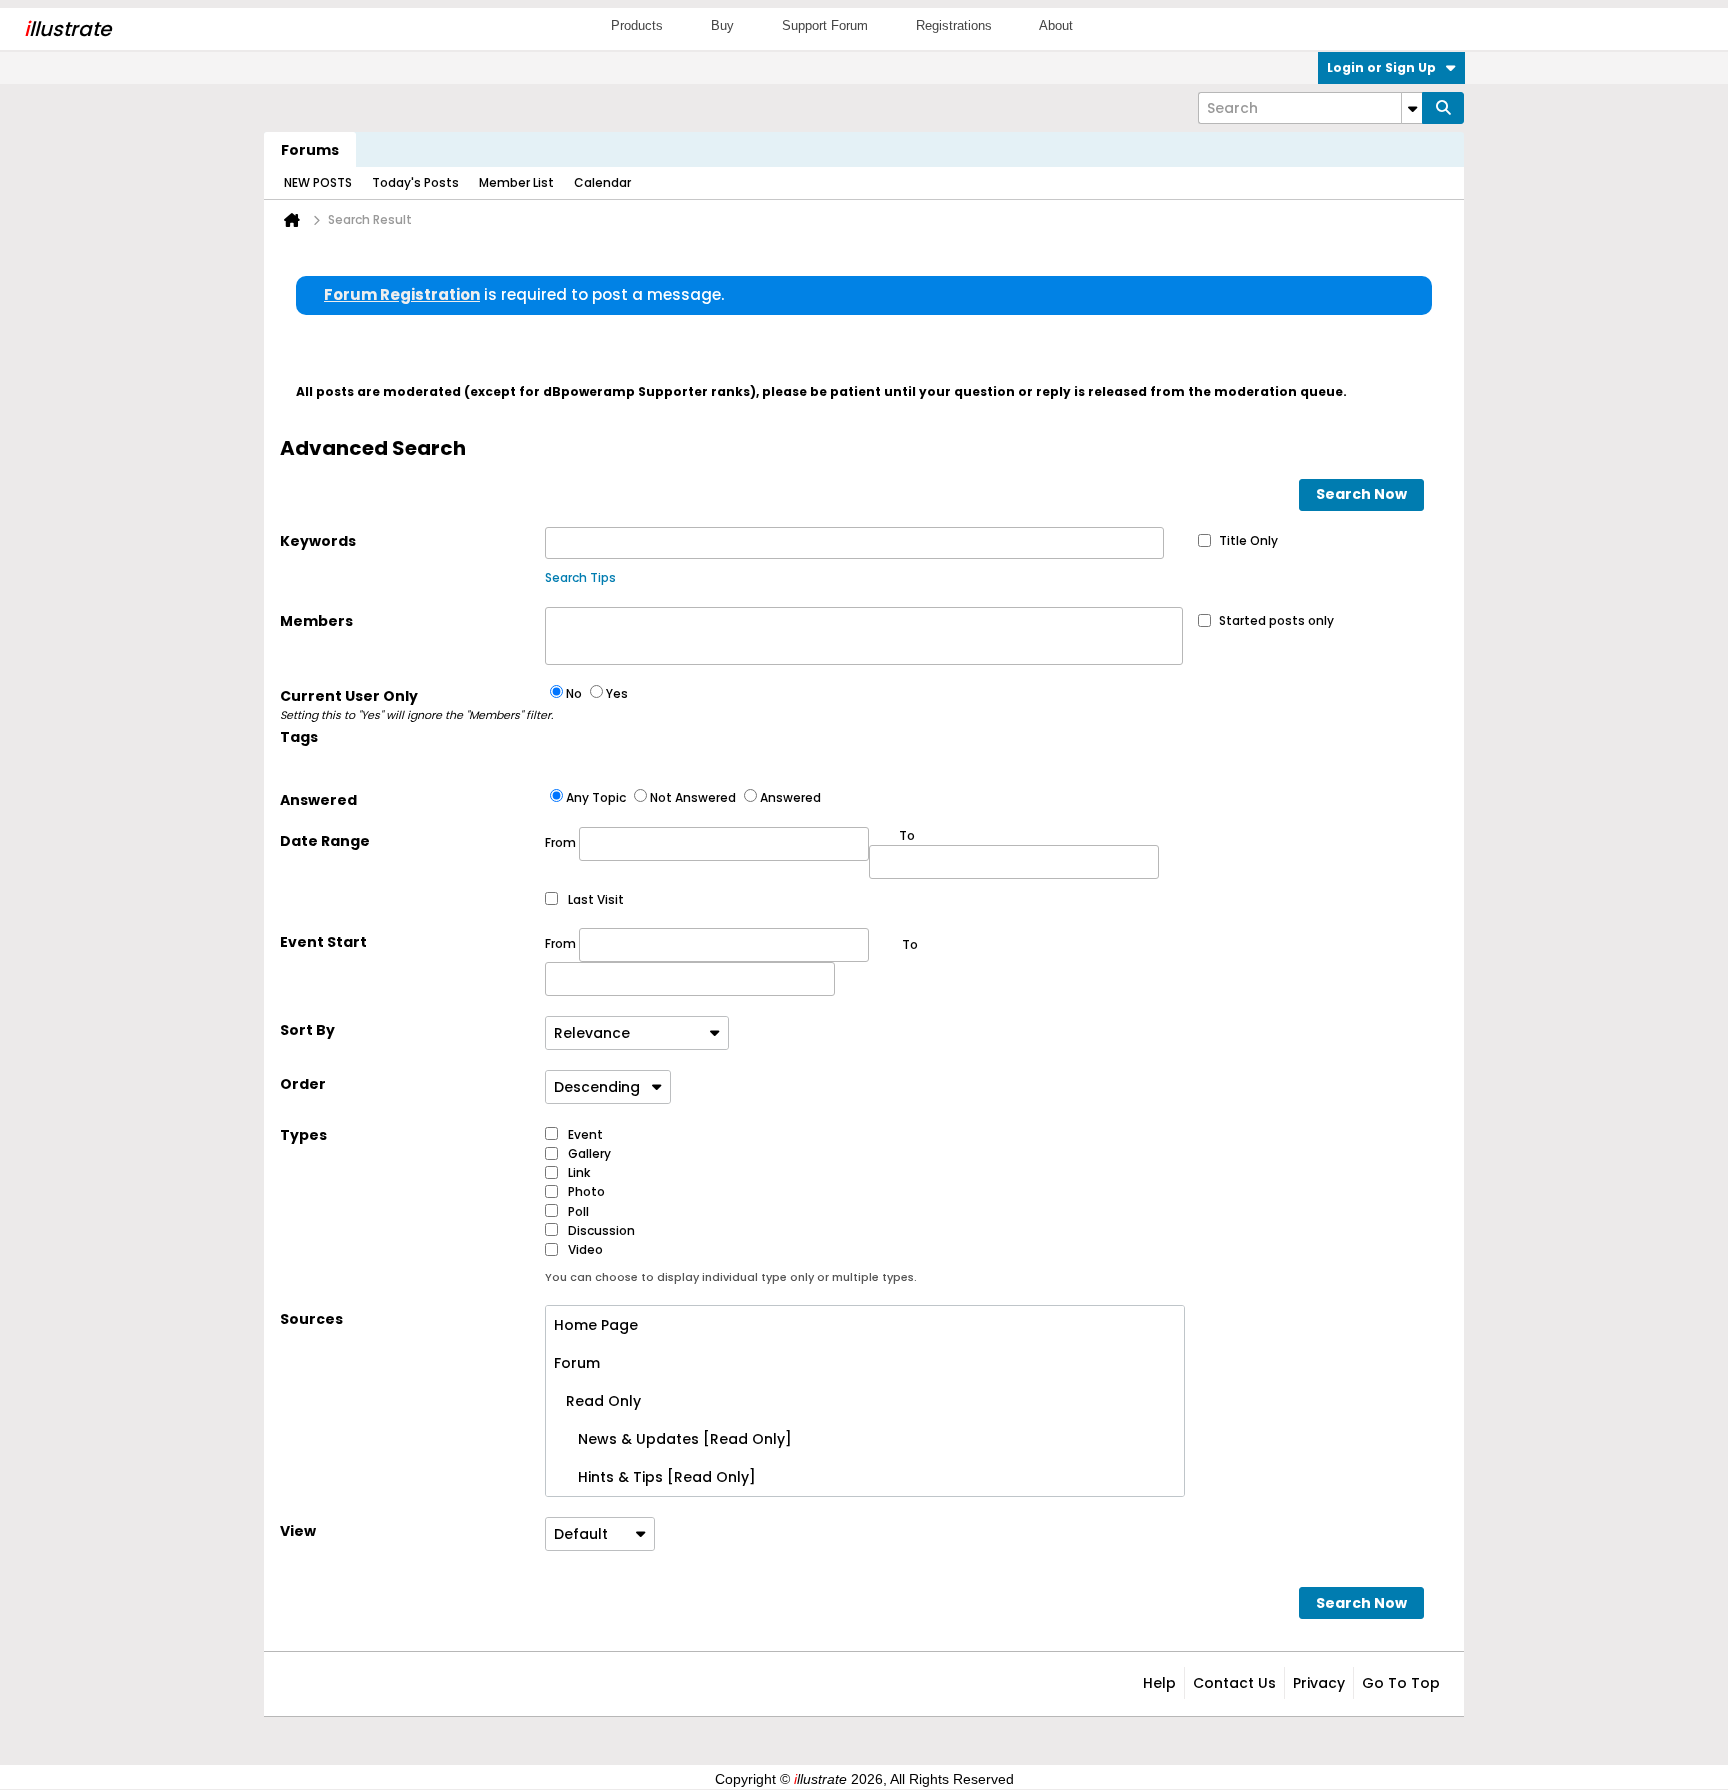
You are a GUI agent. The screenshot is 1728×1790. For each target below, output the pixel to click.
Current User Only (412, 704)
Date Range (325, 841)
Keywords (318, 541)
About (1056, 25)
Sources (311, 1319)
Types (303, 1135)
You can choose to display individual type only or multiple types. (731, 1277)
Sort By (307, 1030)
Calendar (602, 182)
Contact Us (1234, 1683)
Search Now (1361, 494)
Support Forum (825, 25)
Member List (516, 182)
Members (316, 621)
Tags (299, 737)
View (298, 1531)
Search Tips (580, 577)
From (562, 842)
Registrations (954, 25)
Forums (310, 150)
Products (637, 25)
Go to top (1401, 1683)
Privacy (1319, 1683)
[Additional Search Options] (1412, 108)
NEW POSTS (318, 182)
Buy (722, 25)
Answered (318, 800)
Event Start (323, 942)
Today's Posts (415, 182)
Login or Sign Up (1381, 67)
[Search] (1443, 108)
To (910, 944)
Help (1159, 1683)
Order (303, 1084)
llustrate (67, 29)
